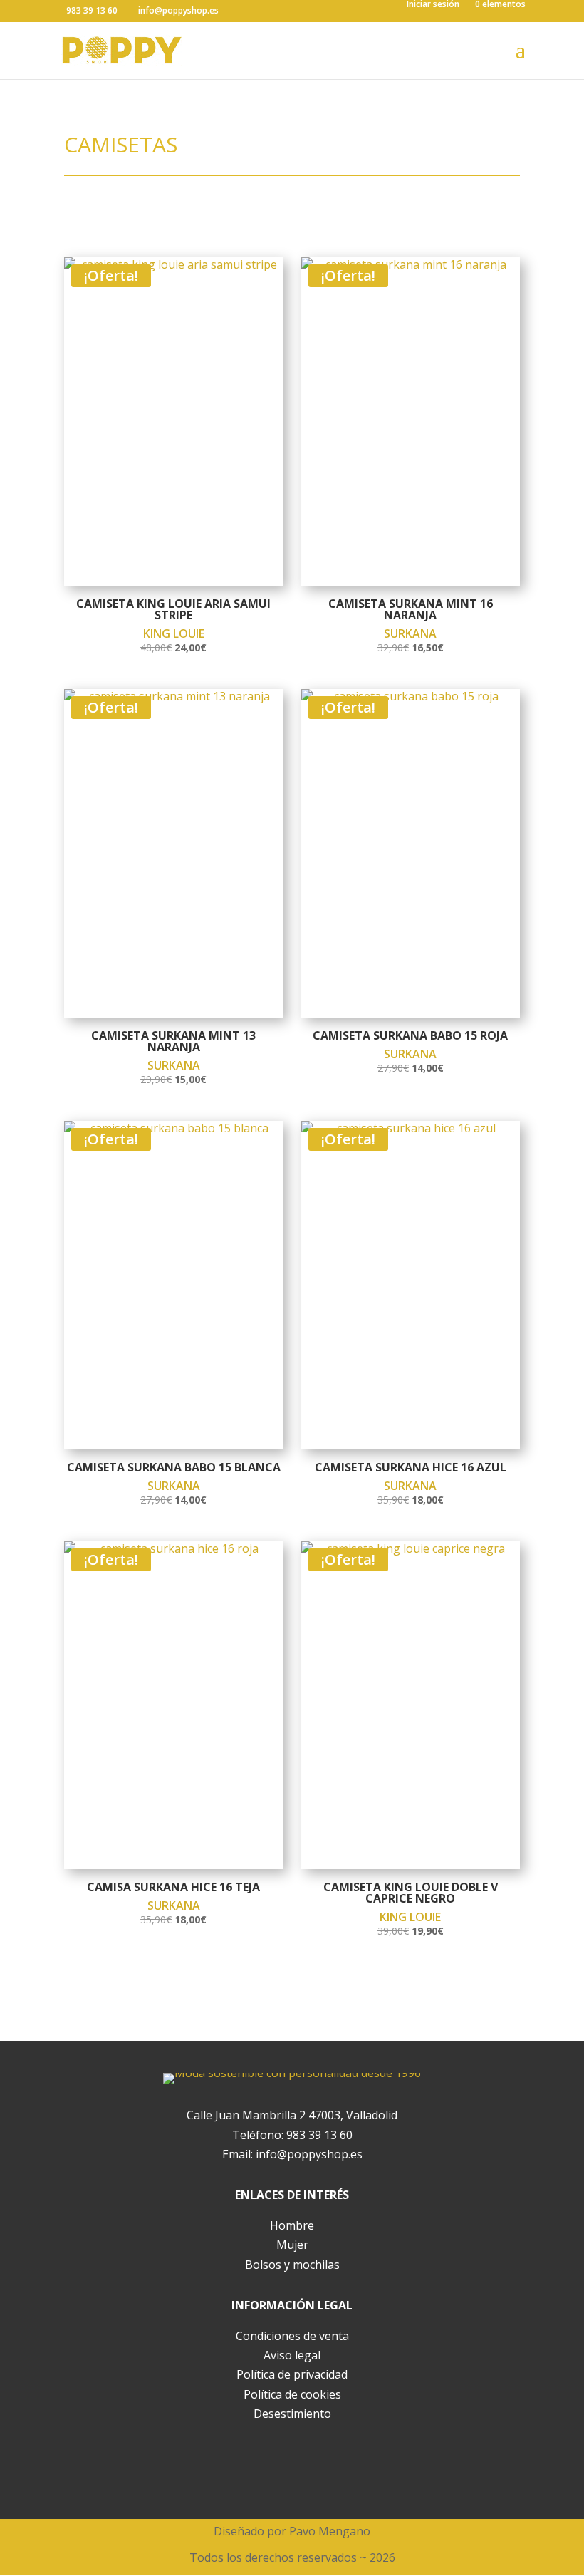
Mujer (292, 2245)
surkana (410, 633)
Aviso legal (292, 2355)
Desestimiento (292, 2414)
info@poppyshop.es (309, 2154)
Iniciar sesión (433, 5)
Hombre (292, 2225)
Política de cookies (292, 2394)
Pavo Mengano (330, 2531)
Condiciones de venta (292, 2336)
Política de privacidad (292, 2374)
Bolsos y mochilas (292, 2265)
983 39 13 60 (319, 2135)
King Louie (174, 633)
